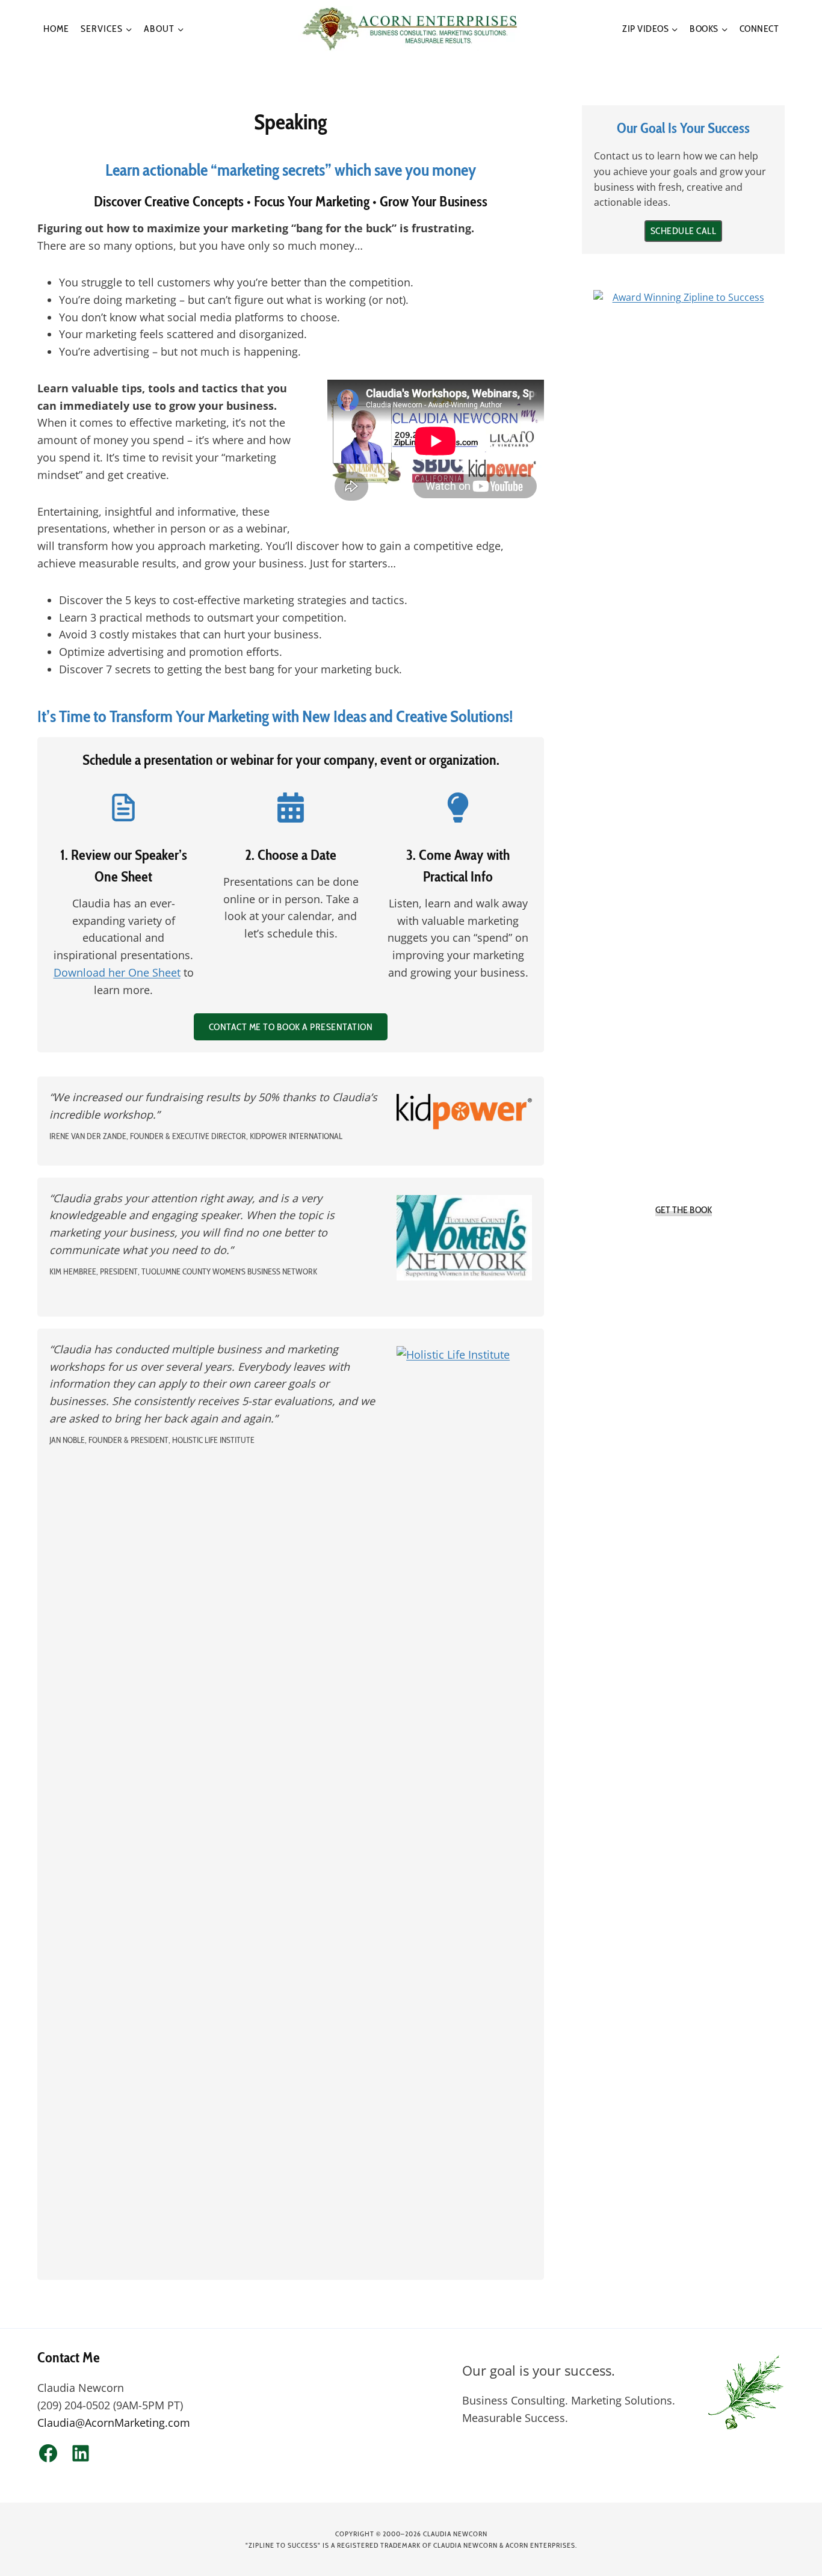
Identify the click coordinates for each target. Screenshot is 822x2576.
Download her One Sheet (117, 972)
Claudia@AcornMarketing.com (114, 2423)
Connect (759, 29)
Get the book (684, 1210)
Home (56, 29)
